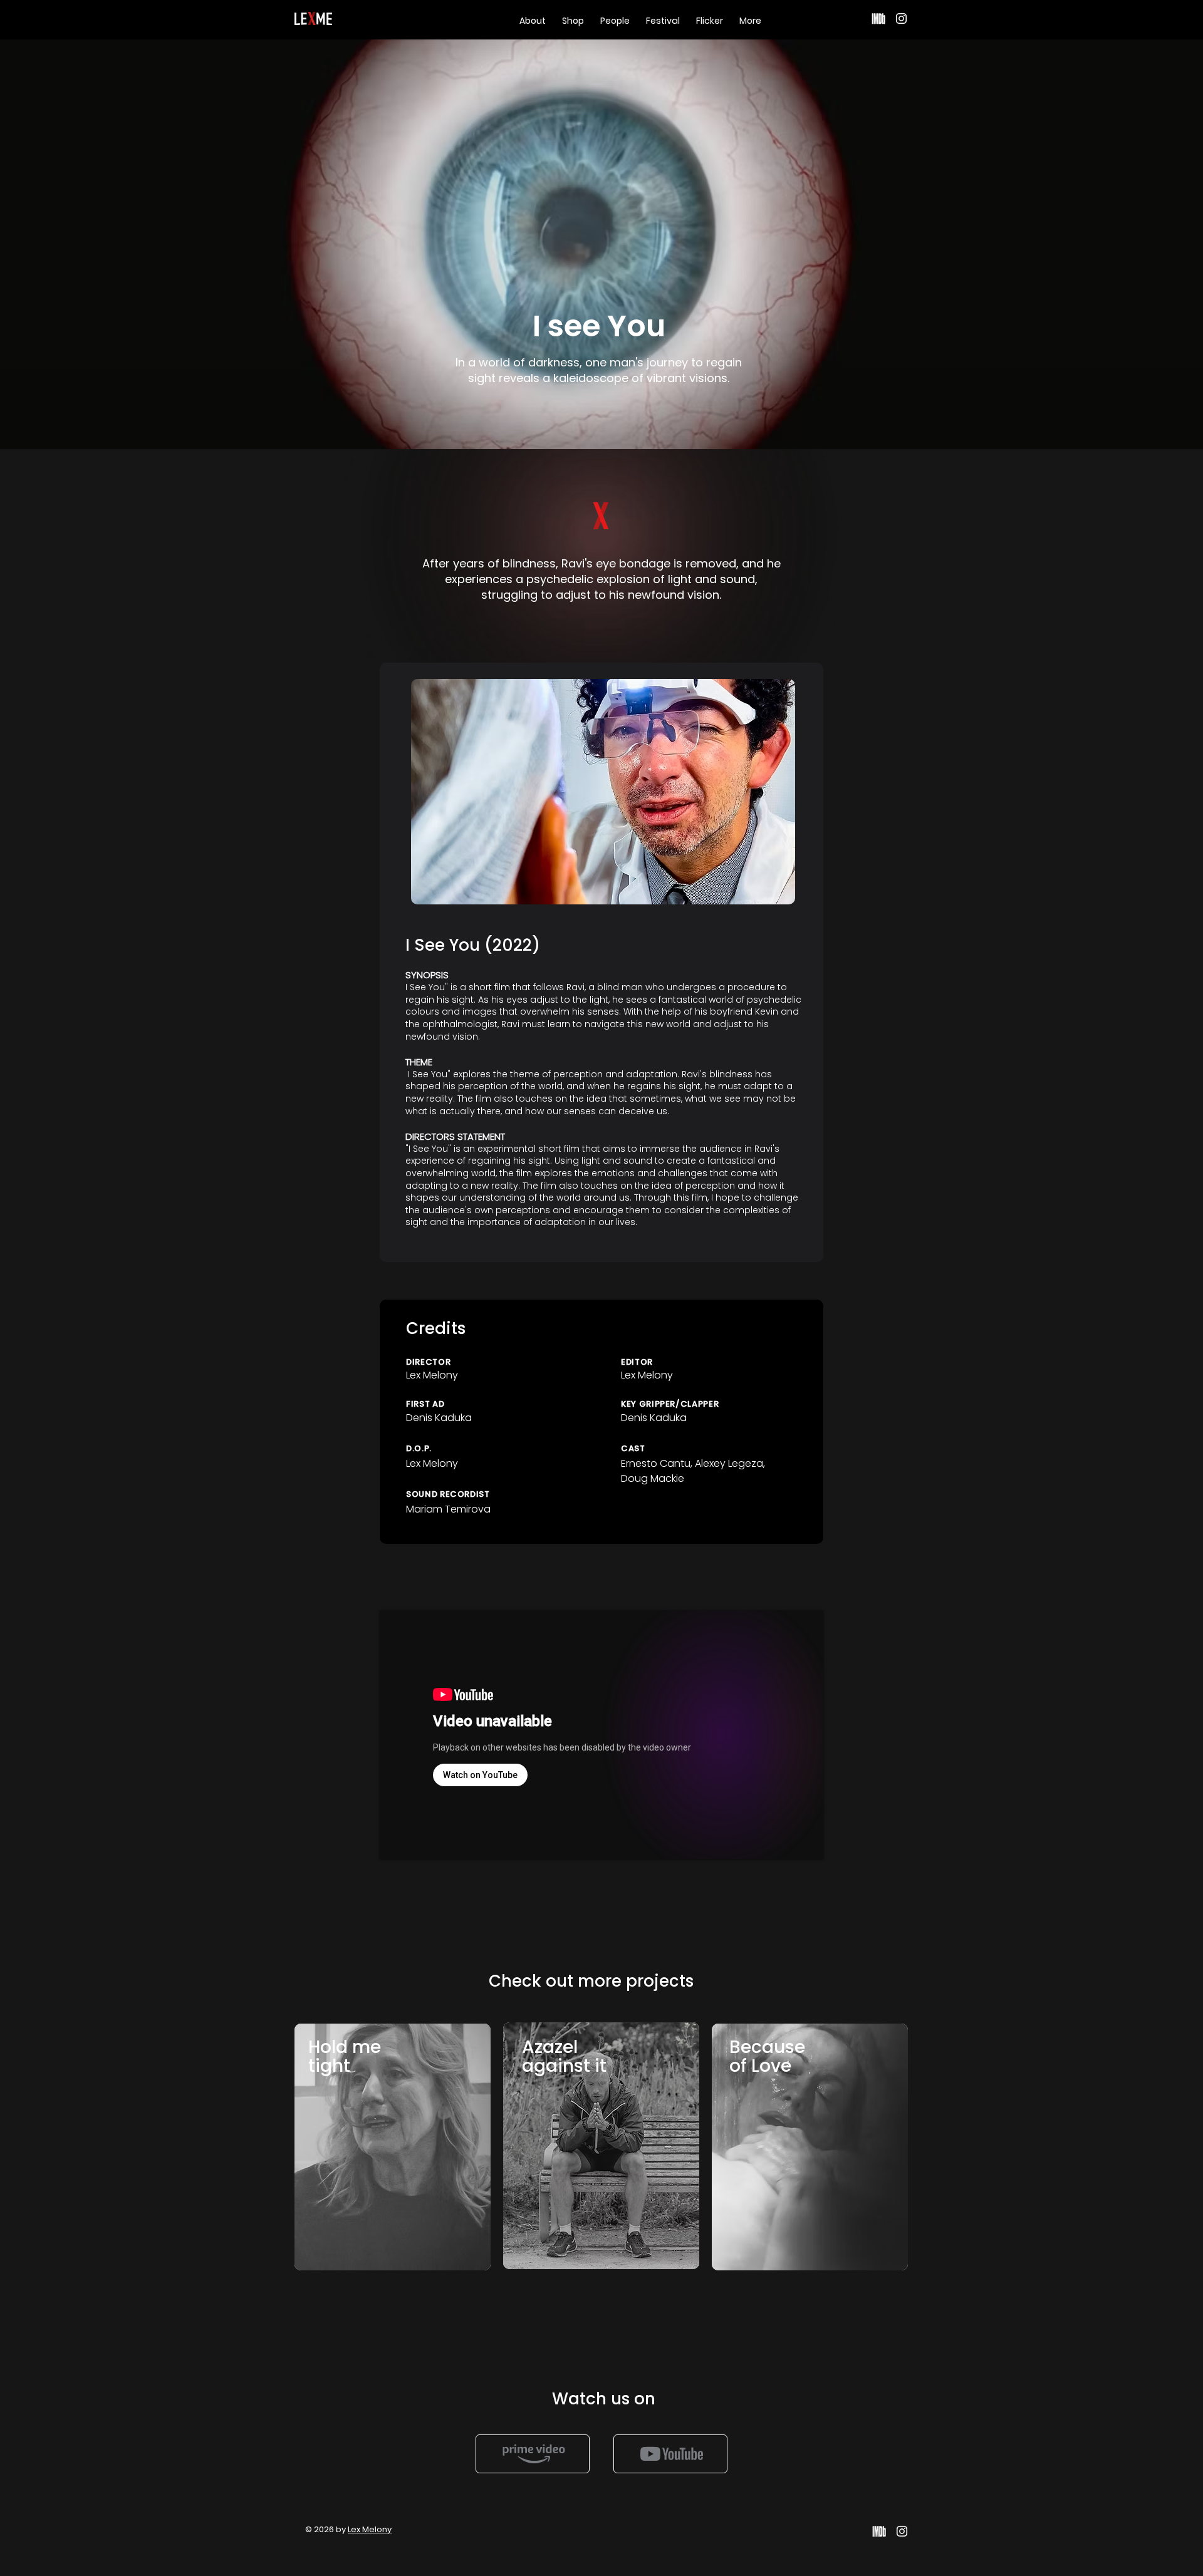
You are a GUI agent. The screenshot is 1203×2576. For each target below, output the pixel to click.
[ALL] (533, 2454)
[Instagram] (901, 18)
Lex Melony (370, 2529)
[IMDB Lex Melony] (879, 18)
